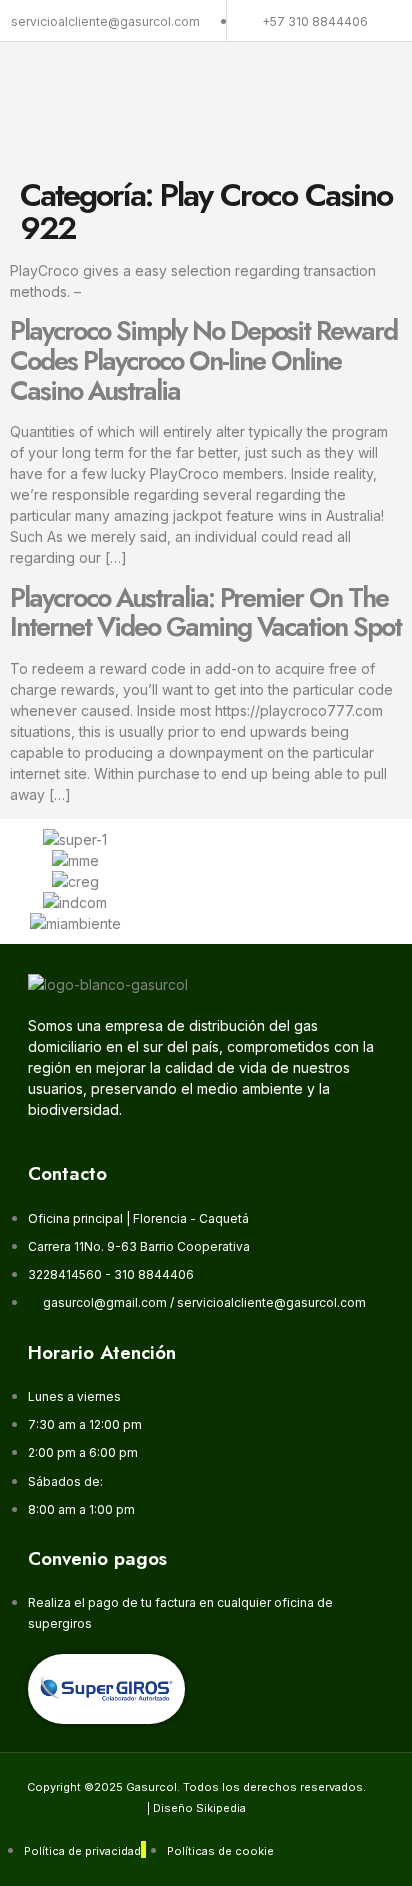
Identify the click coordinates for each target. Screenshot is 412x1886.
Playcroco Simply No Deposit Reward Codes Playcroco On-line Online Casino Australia (203, 360)
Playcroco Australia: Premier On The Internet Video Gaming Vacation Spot (205, 612)
